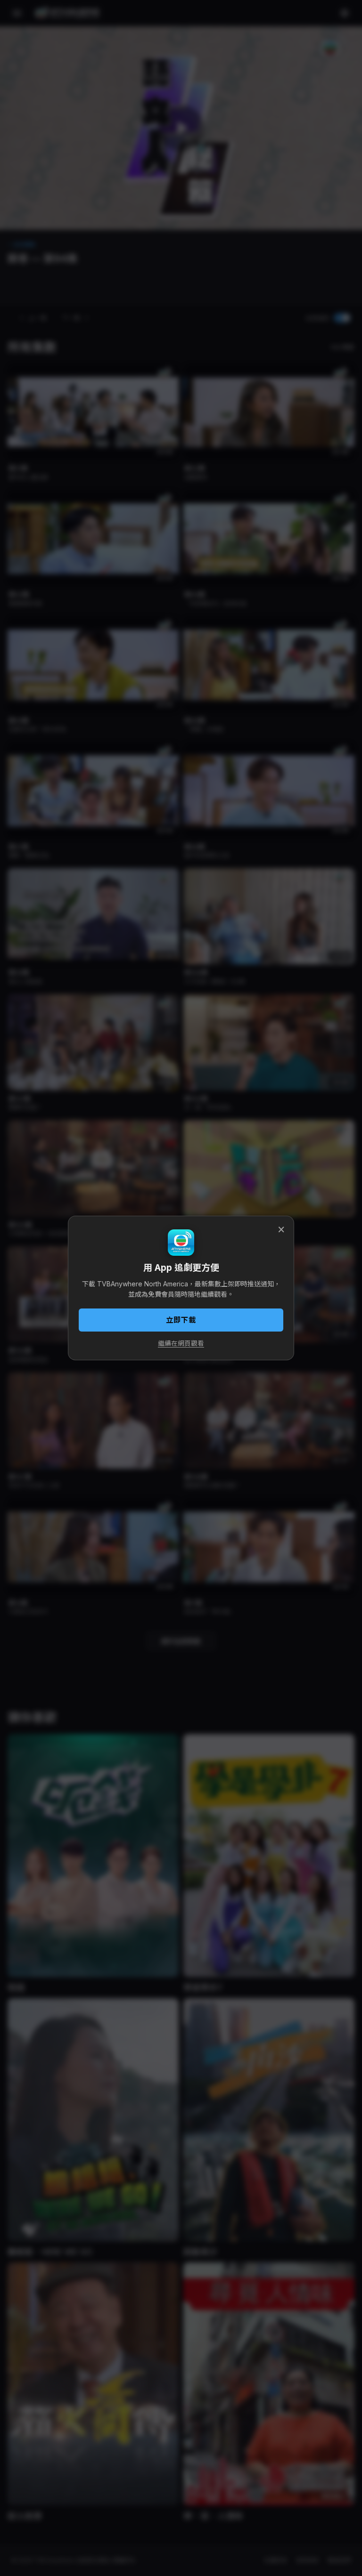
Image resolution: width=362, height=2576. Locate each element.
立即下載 (181, 1320)
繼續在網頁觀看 (181, 1343)
